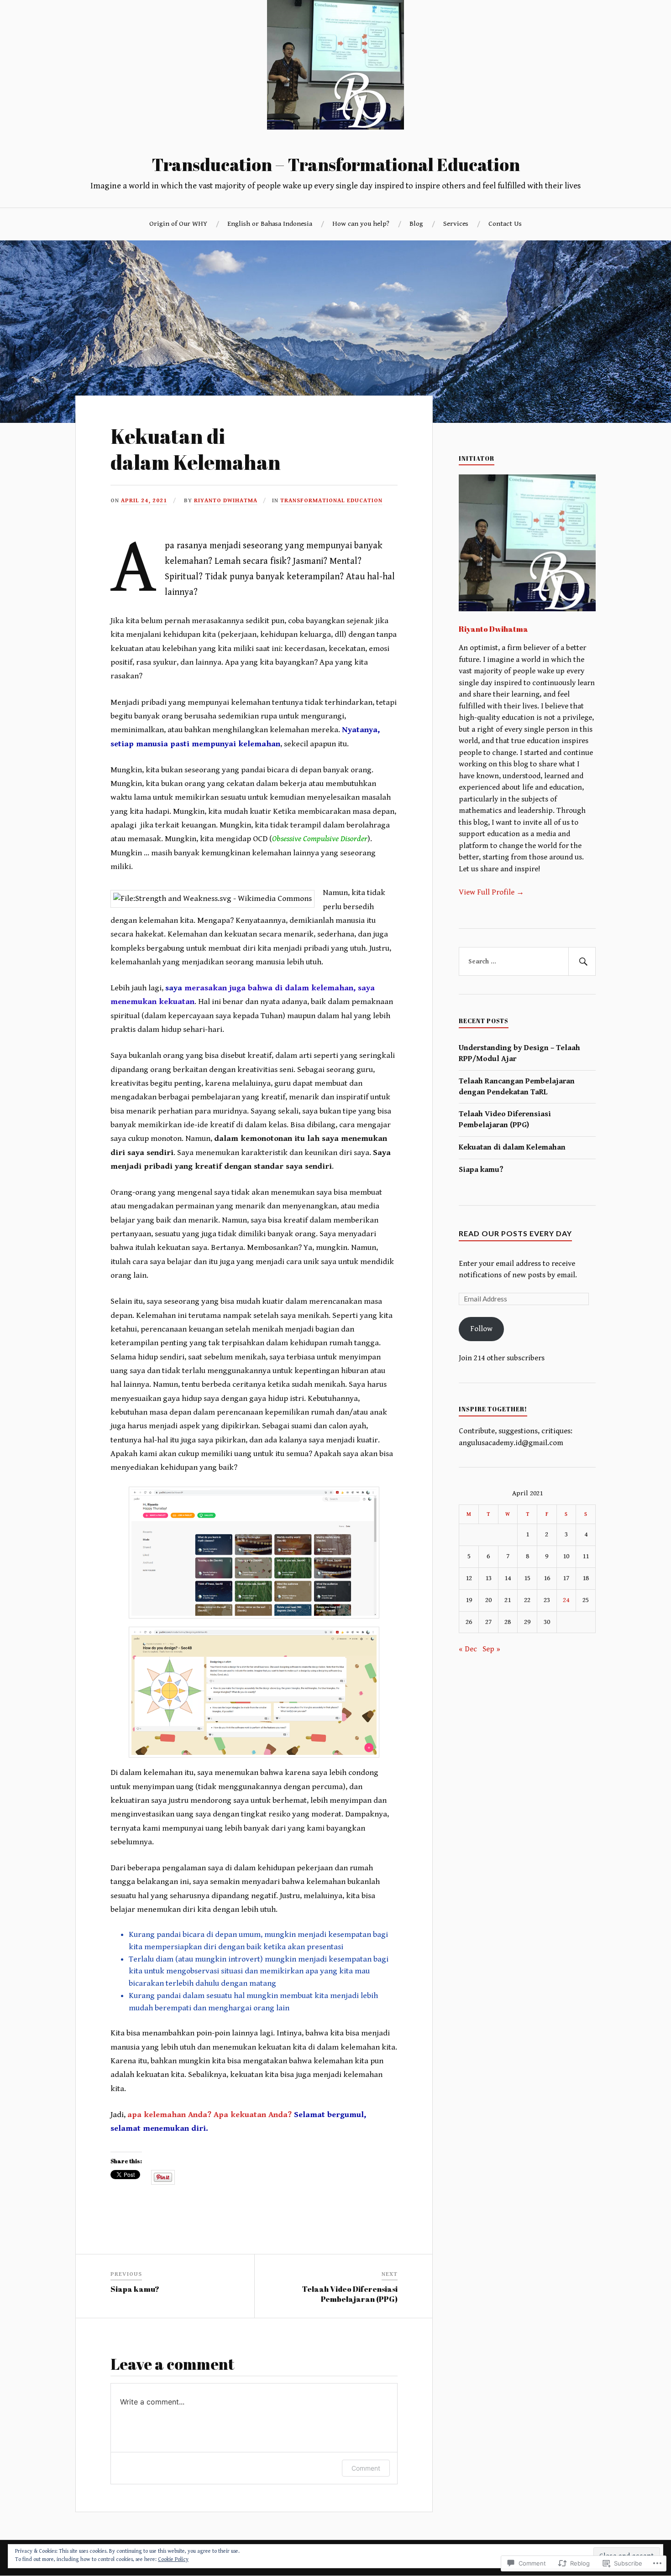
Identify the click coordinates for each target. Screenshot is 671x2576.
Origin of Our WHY (178, 224)
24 (566, 1600)
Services (456, 224)
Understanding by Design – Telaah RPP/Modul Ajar (519, 1053)
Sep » (491, 1649)
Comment (366, 2468)
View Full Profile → (491, 892)
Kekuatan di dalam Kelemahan (512, 1147)
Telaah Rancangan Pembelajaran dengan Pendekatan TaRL (517, 1087)
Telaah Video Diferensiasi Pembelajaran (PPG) (505, 1119)
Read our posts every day (515, 1233)
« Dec (468, 1649)
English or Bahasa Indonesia (270, 224)
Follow (481, 1329)
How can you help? (361, 224)
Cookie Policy (173, 2559)
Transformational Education (331, 501)
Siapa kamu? (481, 1170)
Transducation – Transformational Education (336, 164)
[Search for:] (527, 962)
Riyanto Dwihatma (226, 501)
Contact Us (505, 224)
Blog (416, 224)
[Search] (582, 962)
